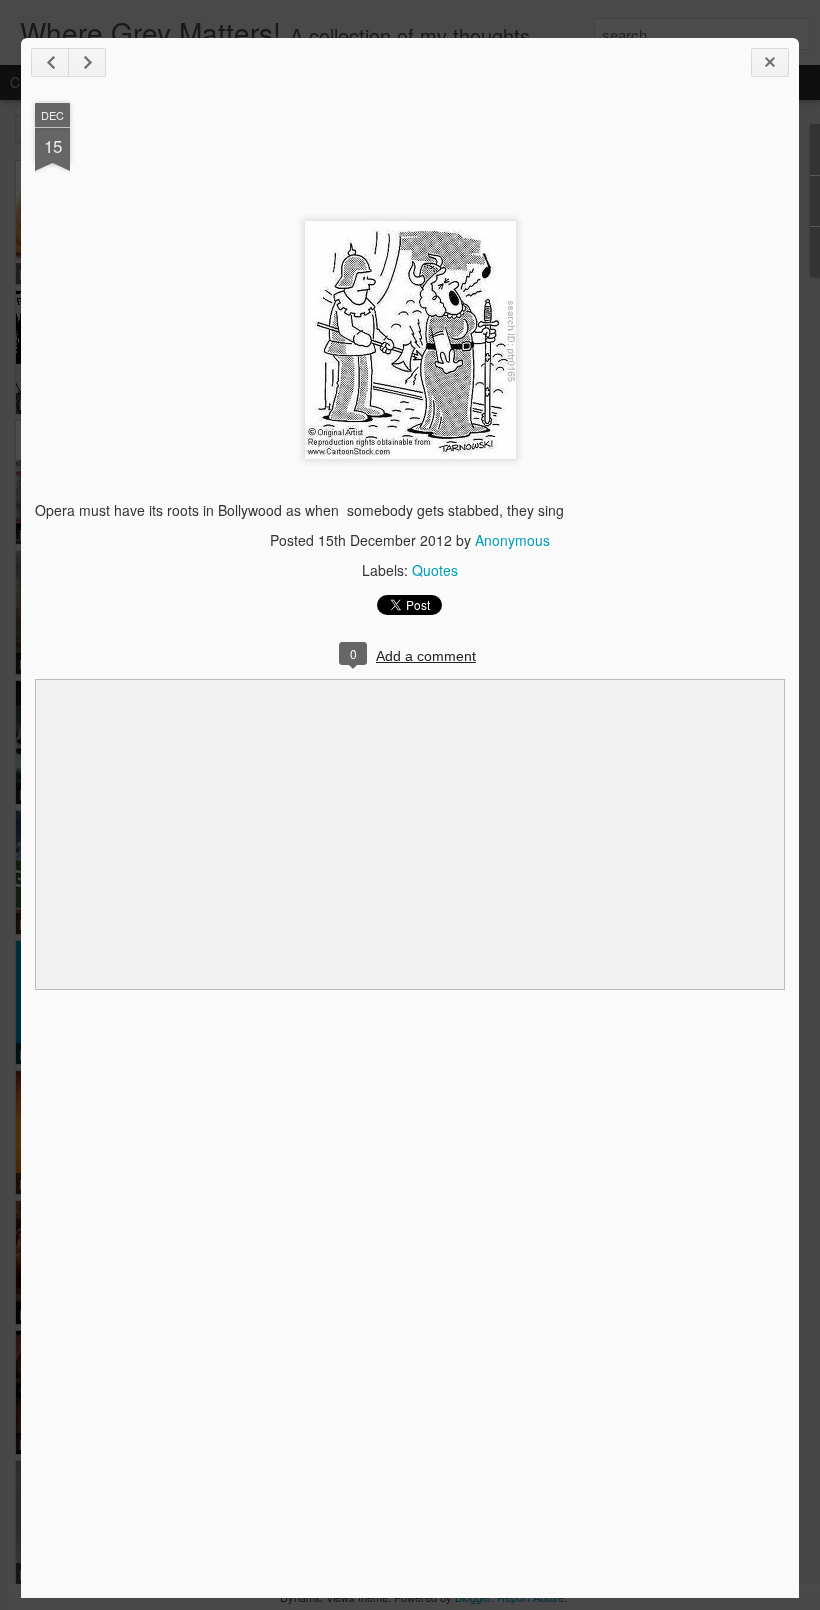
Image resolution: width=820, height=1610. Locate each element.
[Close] (770, 62)
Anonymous (512, 540)
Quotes (435, 570)
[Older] (87, 62)
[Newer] (50, 62)
